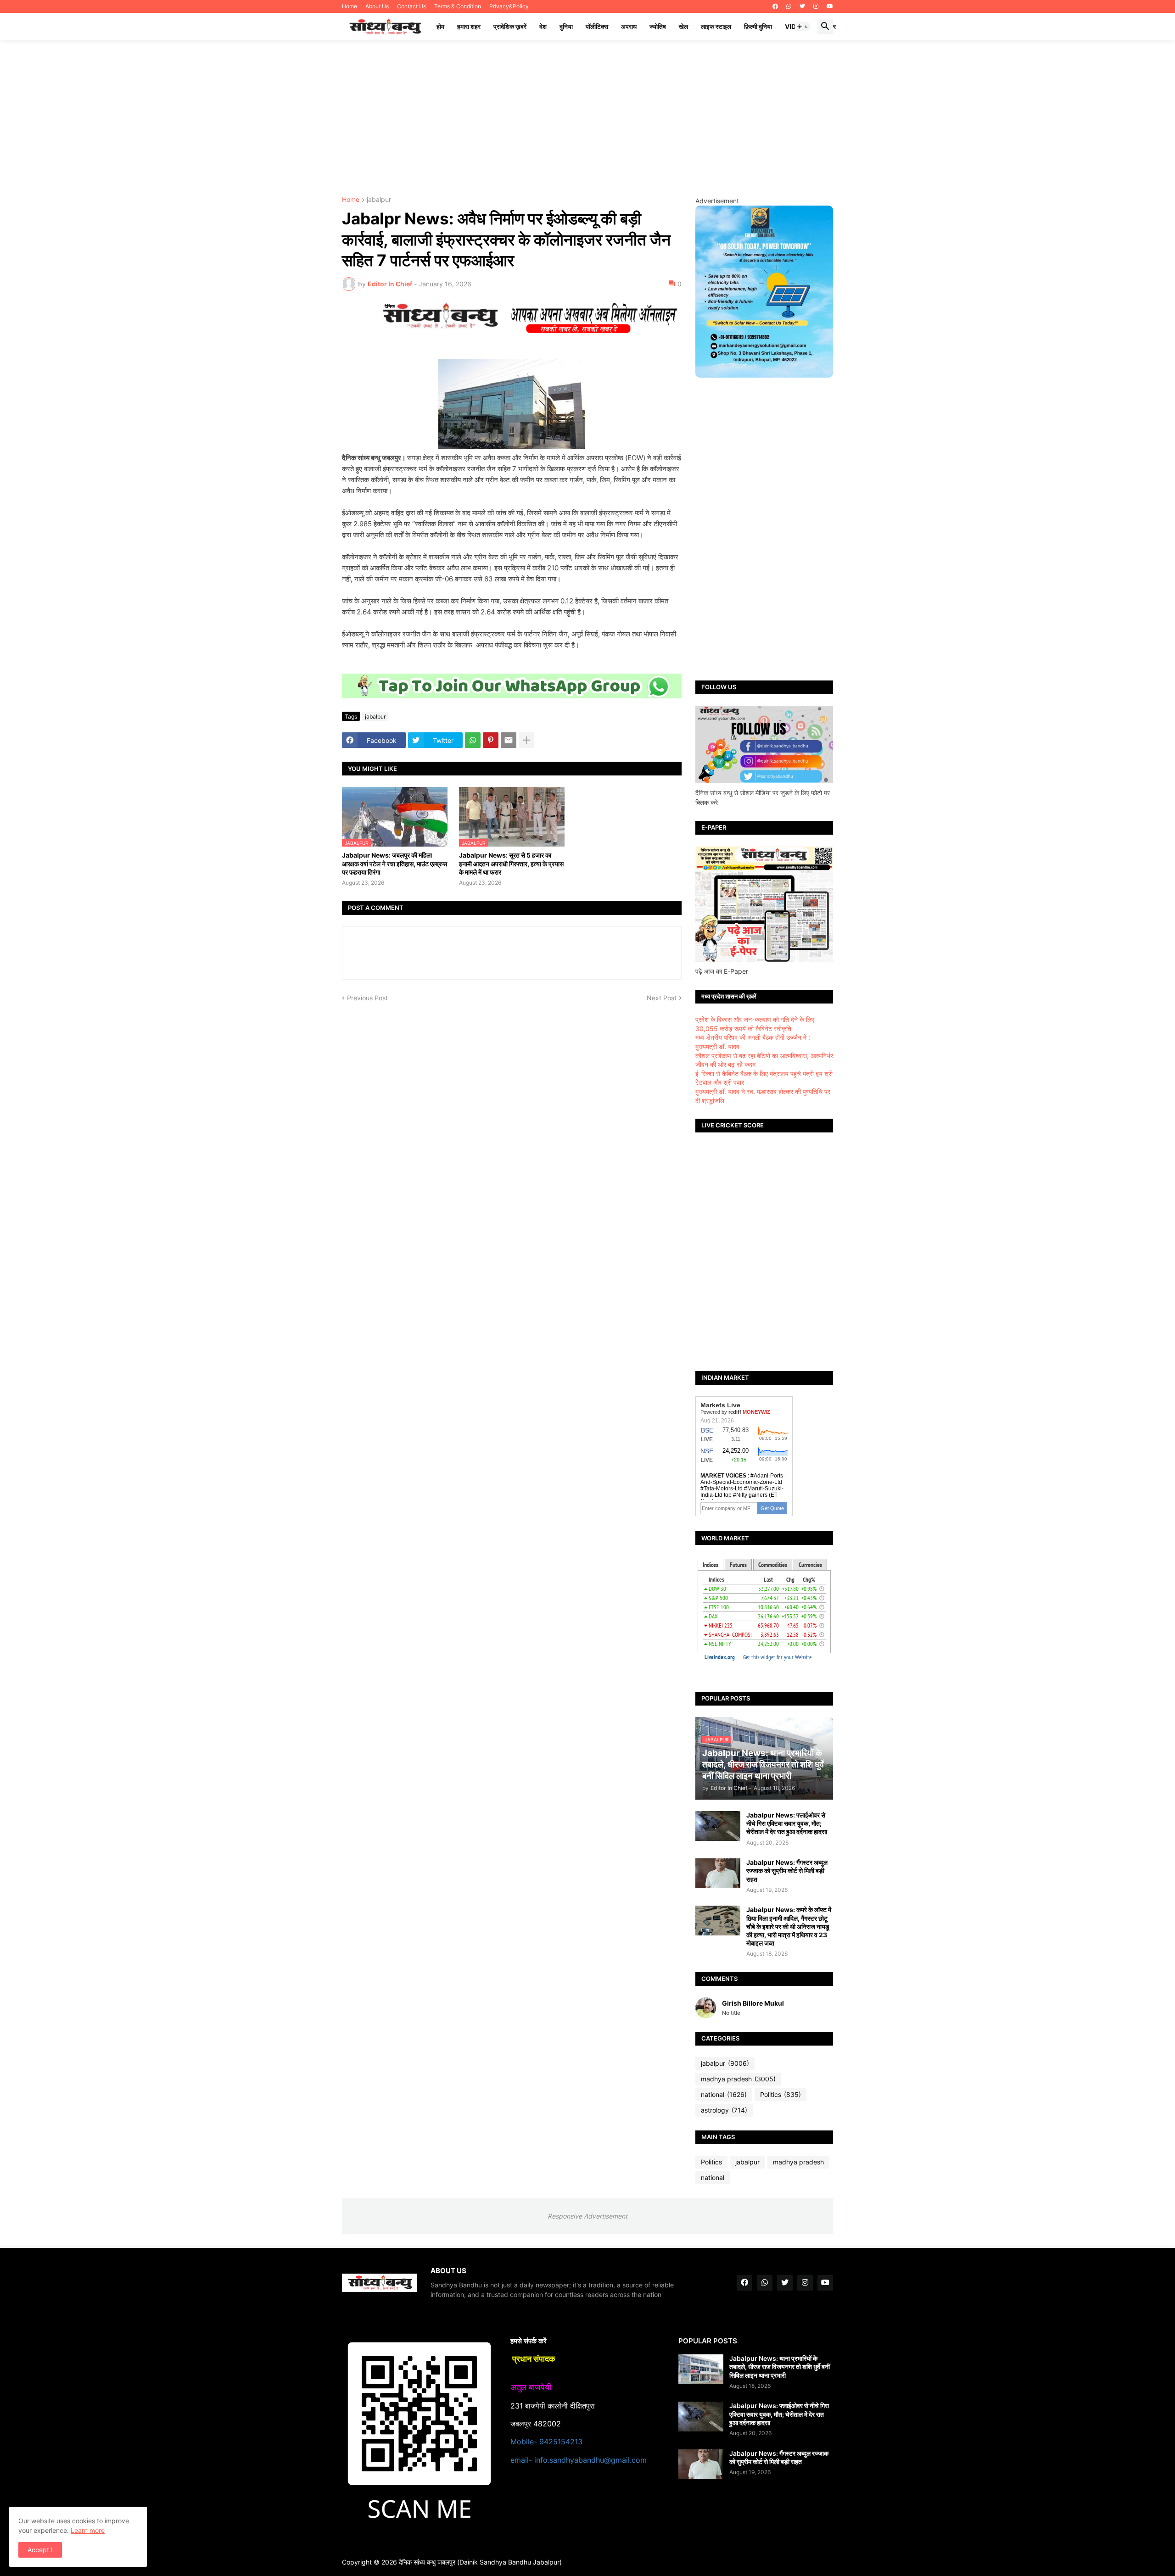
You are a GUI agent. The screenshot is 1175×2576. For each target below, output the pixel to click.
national (724, 2094)
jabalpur (379, 200)
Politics (781, 2094)
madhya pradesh (738, 2079)
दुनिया (566, 26)
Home (350, 6)
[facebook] (775, 6)
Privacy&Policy (509, 6)
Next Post (662, 998)
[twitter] (802, 6)
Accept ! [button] (40, 2550)
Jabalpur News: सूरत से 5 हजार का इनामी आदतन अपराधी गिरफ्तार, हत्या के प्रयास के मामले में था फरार (511, 863)
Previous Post (367, 998)
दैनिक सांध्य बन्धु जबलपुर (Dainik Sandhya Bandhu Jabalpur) (480, 2562)
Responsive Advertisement (587, 2216)
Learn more (88, 2530)
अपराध (629, 26)
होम (440, 26)
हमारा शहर (469, 26)
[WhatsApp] (473, 740)
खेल (683, 26)
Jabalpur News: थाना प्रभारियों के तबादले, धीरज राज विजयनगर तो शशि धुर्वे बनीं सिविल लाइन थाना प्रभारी (780, 2367)
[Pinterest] (491, 740)
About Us (377, 6)
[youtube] (830, 6)
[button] (803, 27)
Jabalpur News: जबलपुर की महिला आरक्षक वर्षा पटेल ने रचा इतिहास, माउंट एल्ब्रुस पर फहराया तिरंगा (394, 863)
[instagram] (816, 6)
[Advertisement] (587, 118)
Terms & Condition (458, 6)
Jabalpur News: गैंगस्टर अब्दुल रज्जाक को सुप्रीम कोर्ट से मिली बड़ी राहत (787, 1871)
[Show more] (526, 740)
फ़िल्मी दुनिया (758, 26)
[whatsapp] (789, 6)
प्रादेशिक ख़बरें (510, 26)
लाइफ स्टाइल (716, 26)
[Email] (509, 740)
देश (543, 26)
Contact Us (411, 6)
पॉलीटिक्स (597, 26)
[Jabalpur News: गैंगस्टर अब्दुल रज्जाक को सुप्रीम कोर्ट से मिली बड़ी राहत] (718, 1873)
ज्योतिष (658, 26)
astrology (724, 2110)
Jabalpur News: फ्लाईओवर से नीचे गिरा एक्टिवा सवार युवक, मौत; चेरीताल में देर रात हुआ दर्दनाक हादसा (787, 1823)
